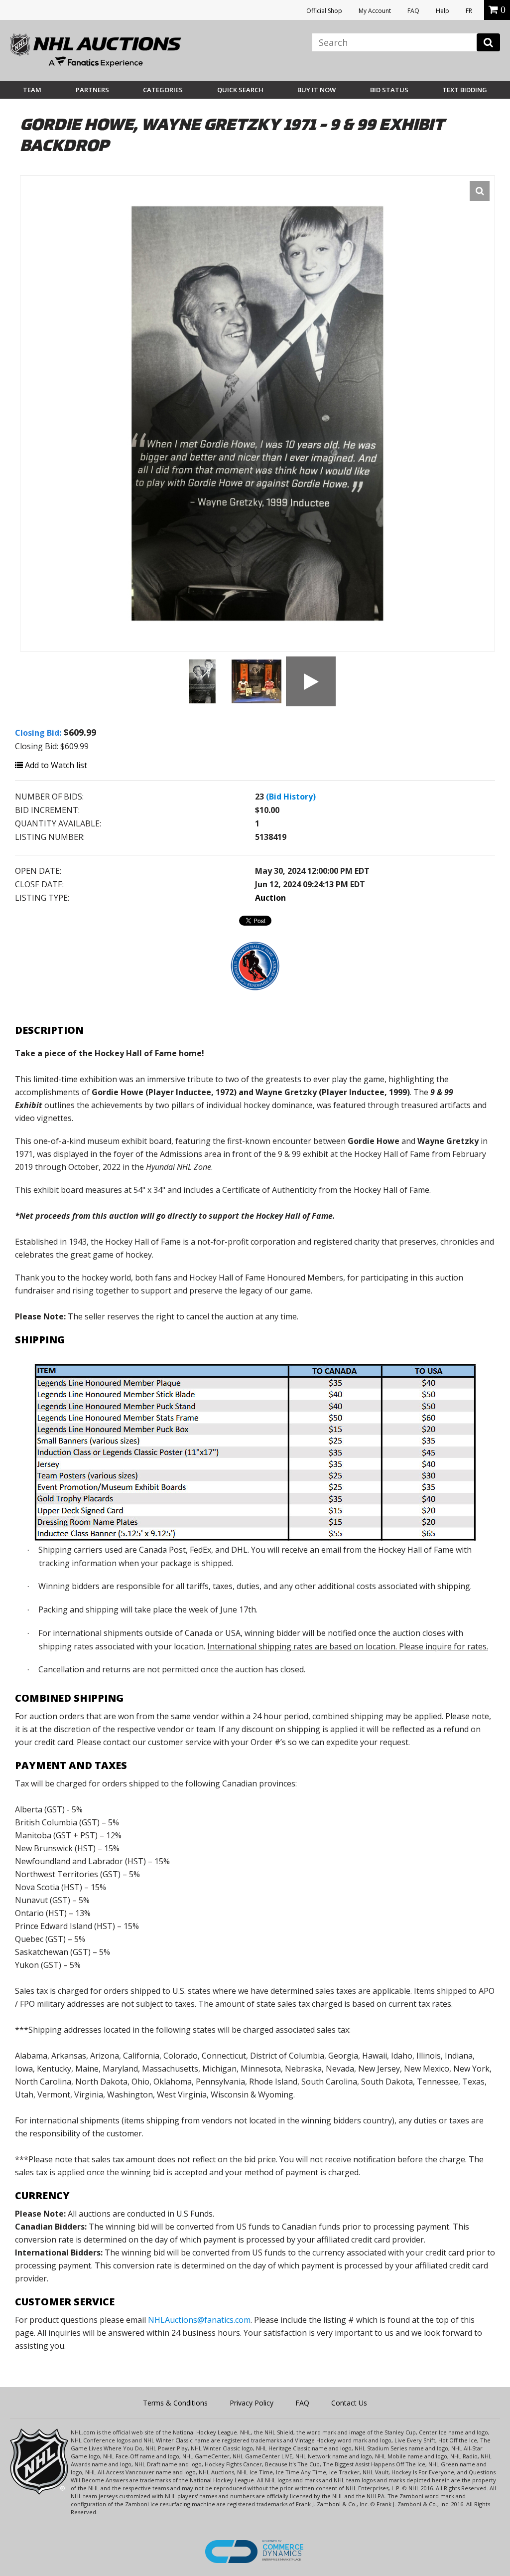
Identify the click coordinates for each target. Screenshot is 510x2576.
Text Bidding (465, 90)
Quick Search (240, 90)
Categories (163, 90)
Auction (270, 898)
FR (469, 11)
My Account (375, 11)
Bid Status (389, 90)
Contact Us (349, 2403)
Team (32, 90)
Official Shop (324, 11)
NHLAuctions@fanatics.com (199, 2320)
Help (443, 11)
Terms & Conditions (175, 2403)
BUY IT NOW (317, 90)
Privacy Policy (252, 2403)
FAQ (413, 11)
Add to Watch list (55, 765)
